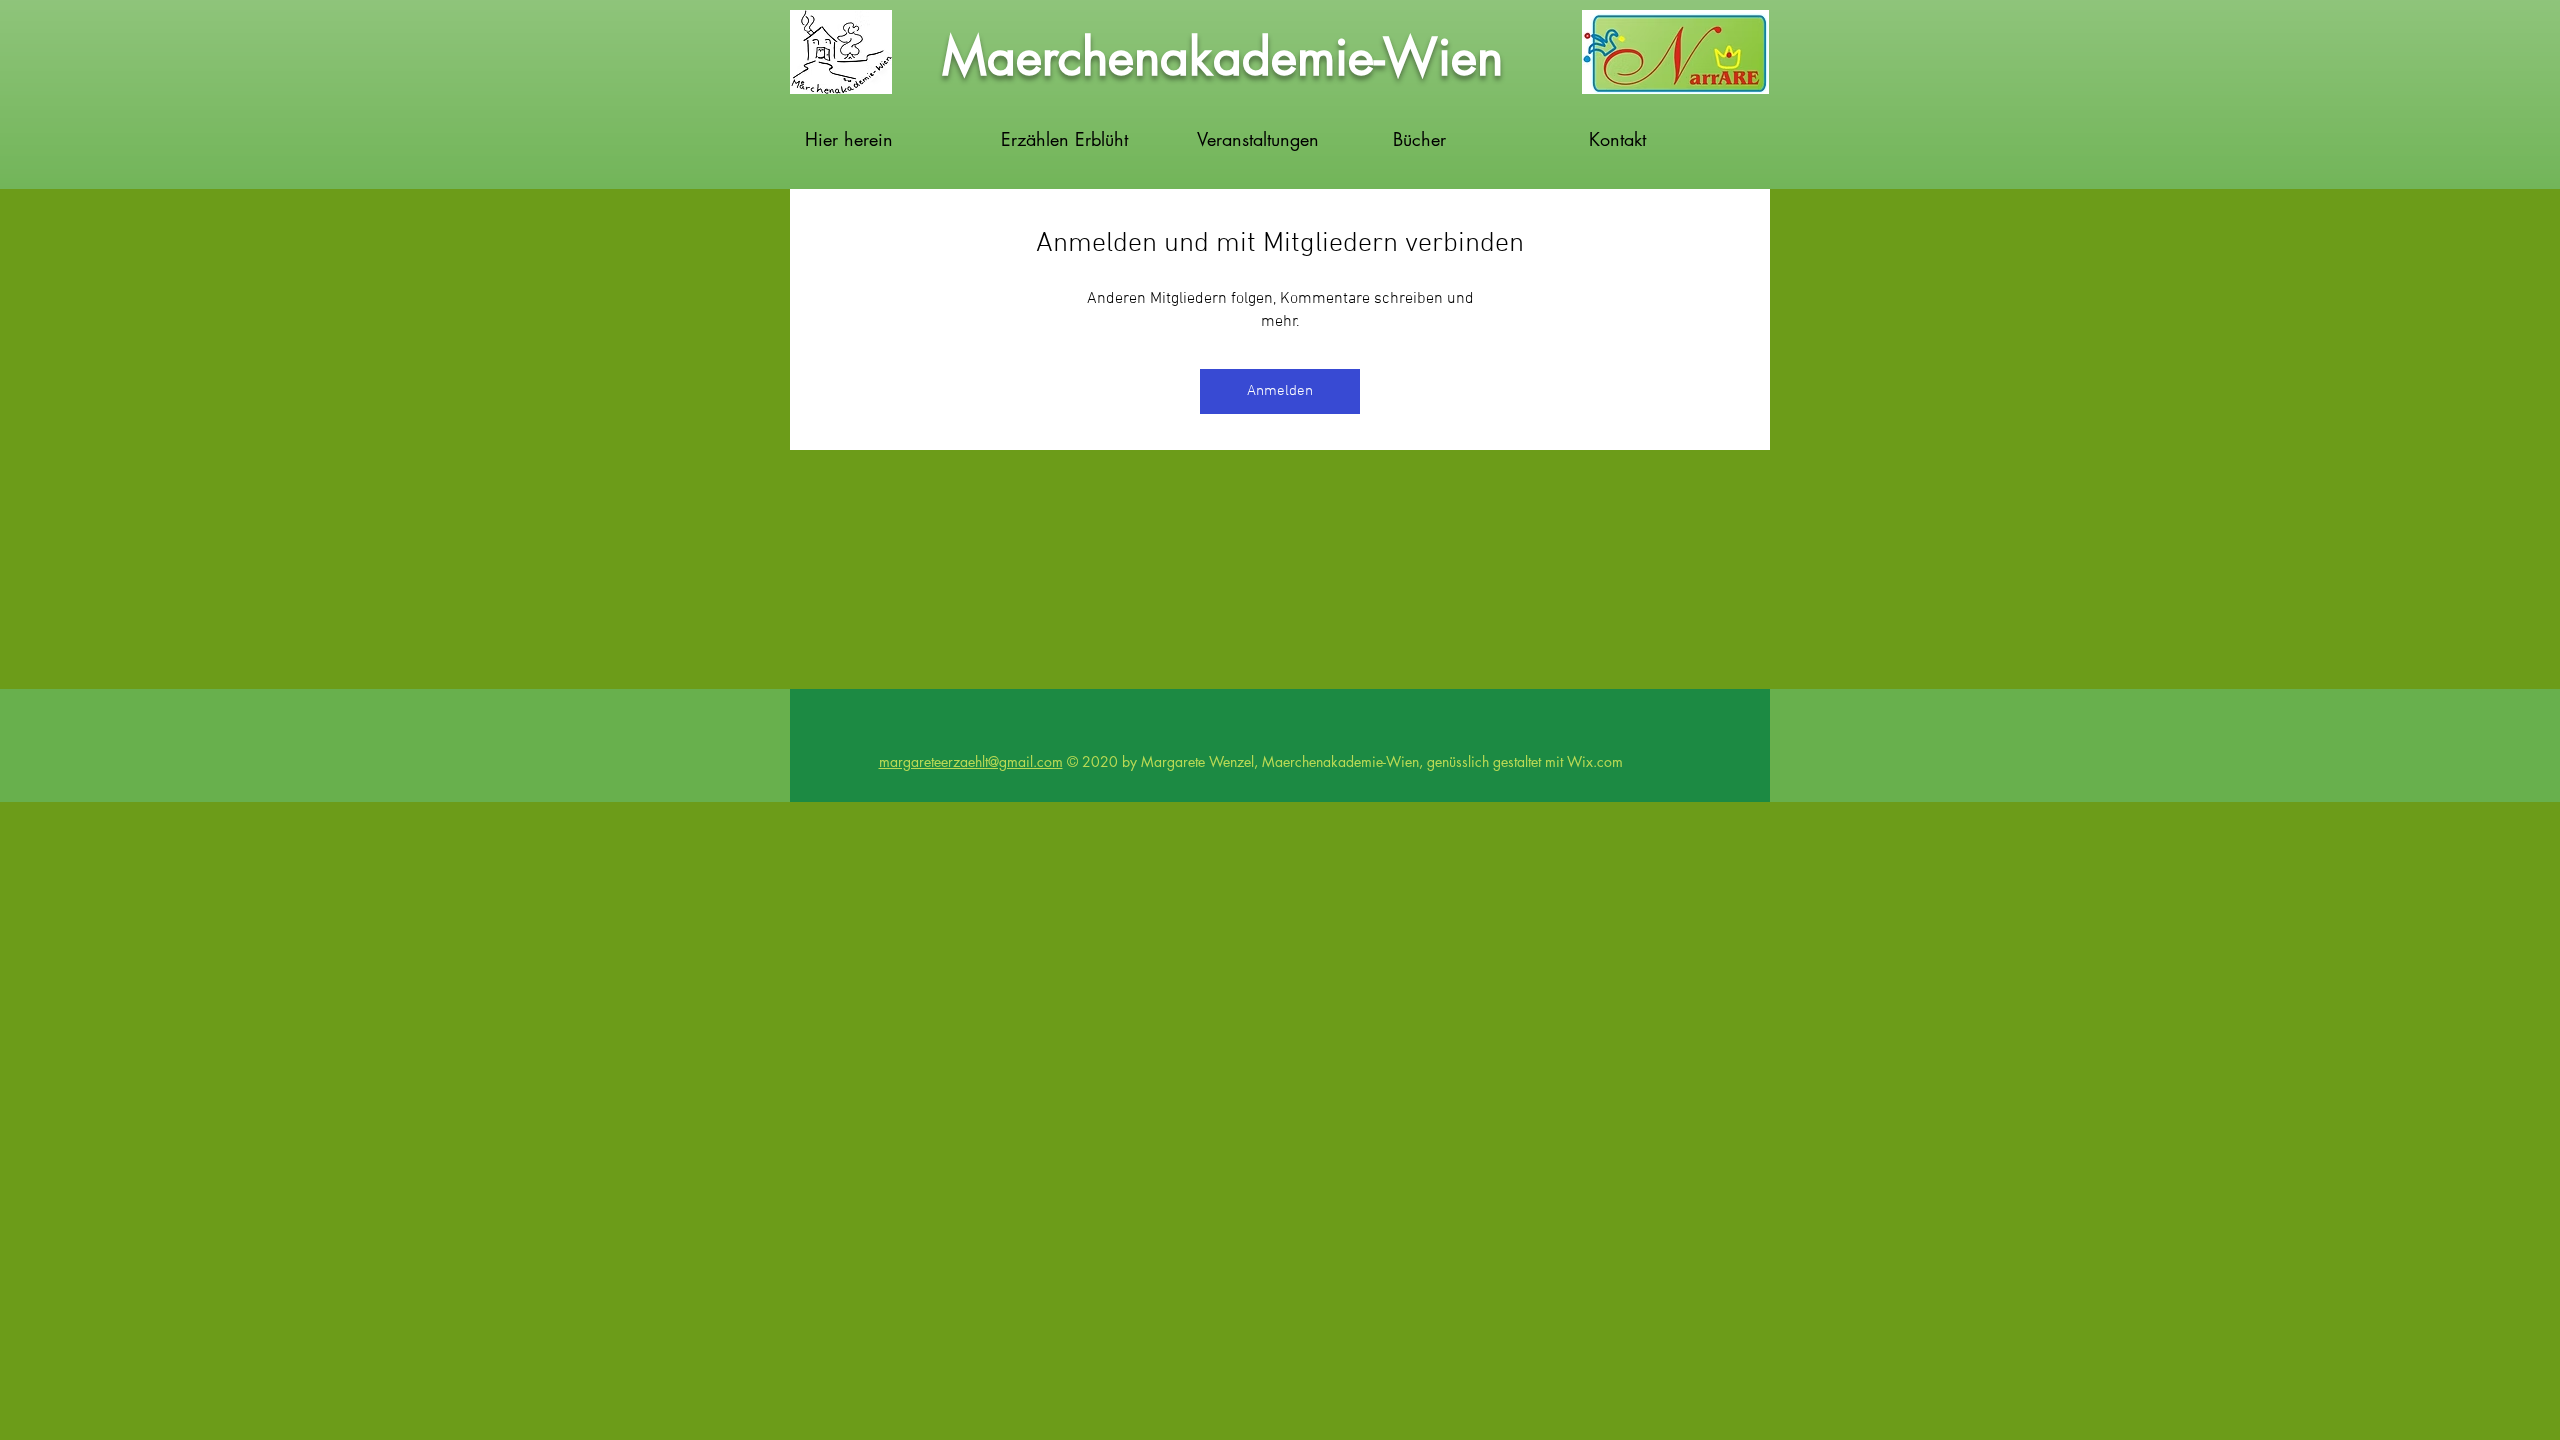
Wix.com (1595, 761)
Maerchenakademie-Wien (1222, 57)
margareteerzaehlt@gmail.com (971, 761)
